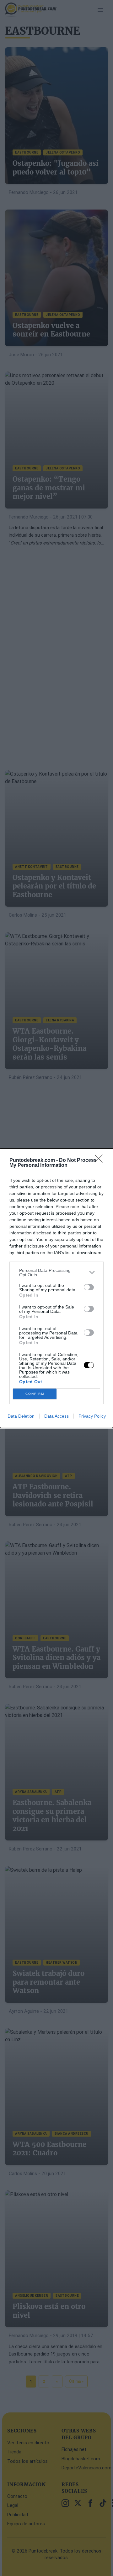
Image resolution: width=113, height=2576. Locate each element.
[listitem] (56, 1273)
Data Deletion (21, 1416)
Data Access (56, 1416)
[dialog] (56, 1288)
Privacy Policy (92, 1416)
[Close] (101, 1161)
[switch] (89, 1287)
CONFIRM (35, 1394)
